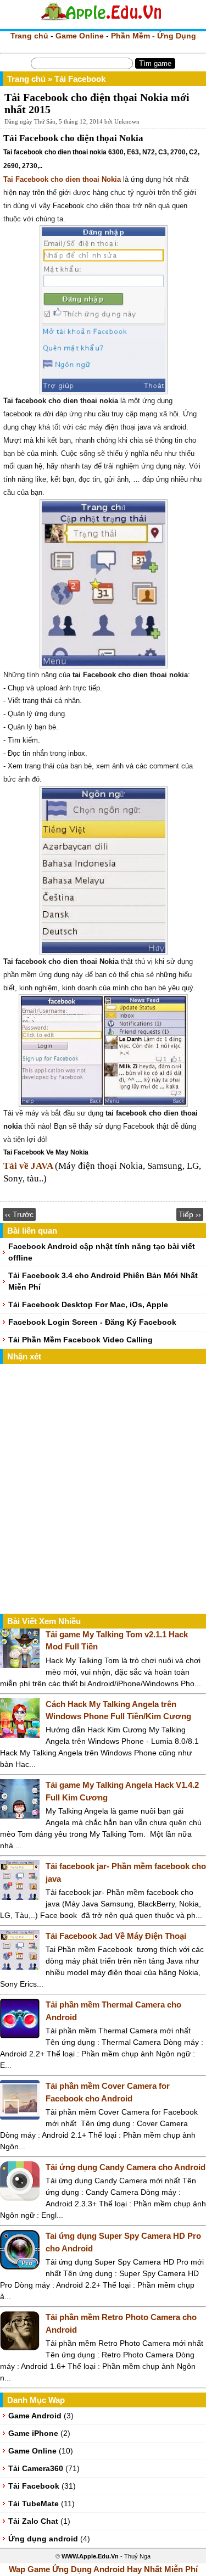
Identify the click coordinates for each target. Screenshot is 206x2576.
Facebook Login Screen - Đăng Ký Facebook (92, 1322)
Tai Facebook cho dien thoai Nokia (62, 179)
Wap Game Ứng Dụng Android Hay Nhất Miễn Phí (103, 2569)
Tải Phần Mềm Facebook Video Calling (80, 1340)
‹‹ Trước (19, 1214)
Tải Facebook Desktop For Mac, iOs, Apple (88, 1304)
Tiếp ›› (190, 1214)
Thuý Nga (137, 2556)
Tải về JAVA (28, 1166)
